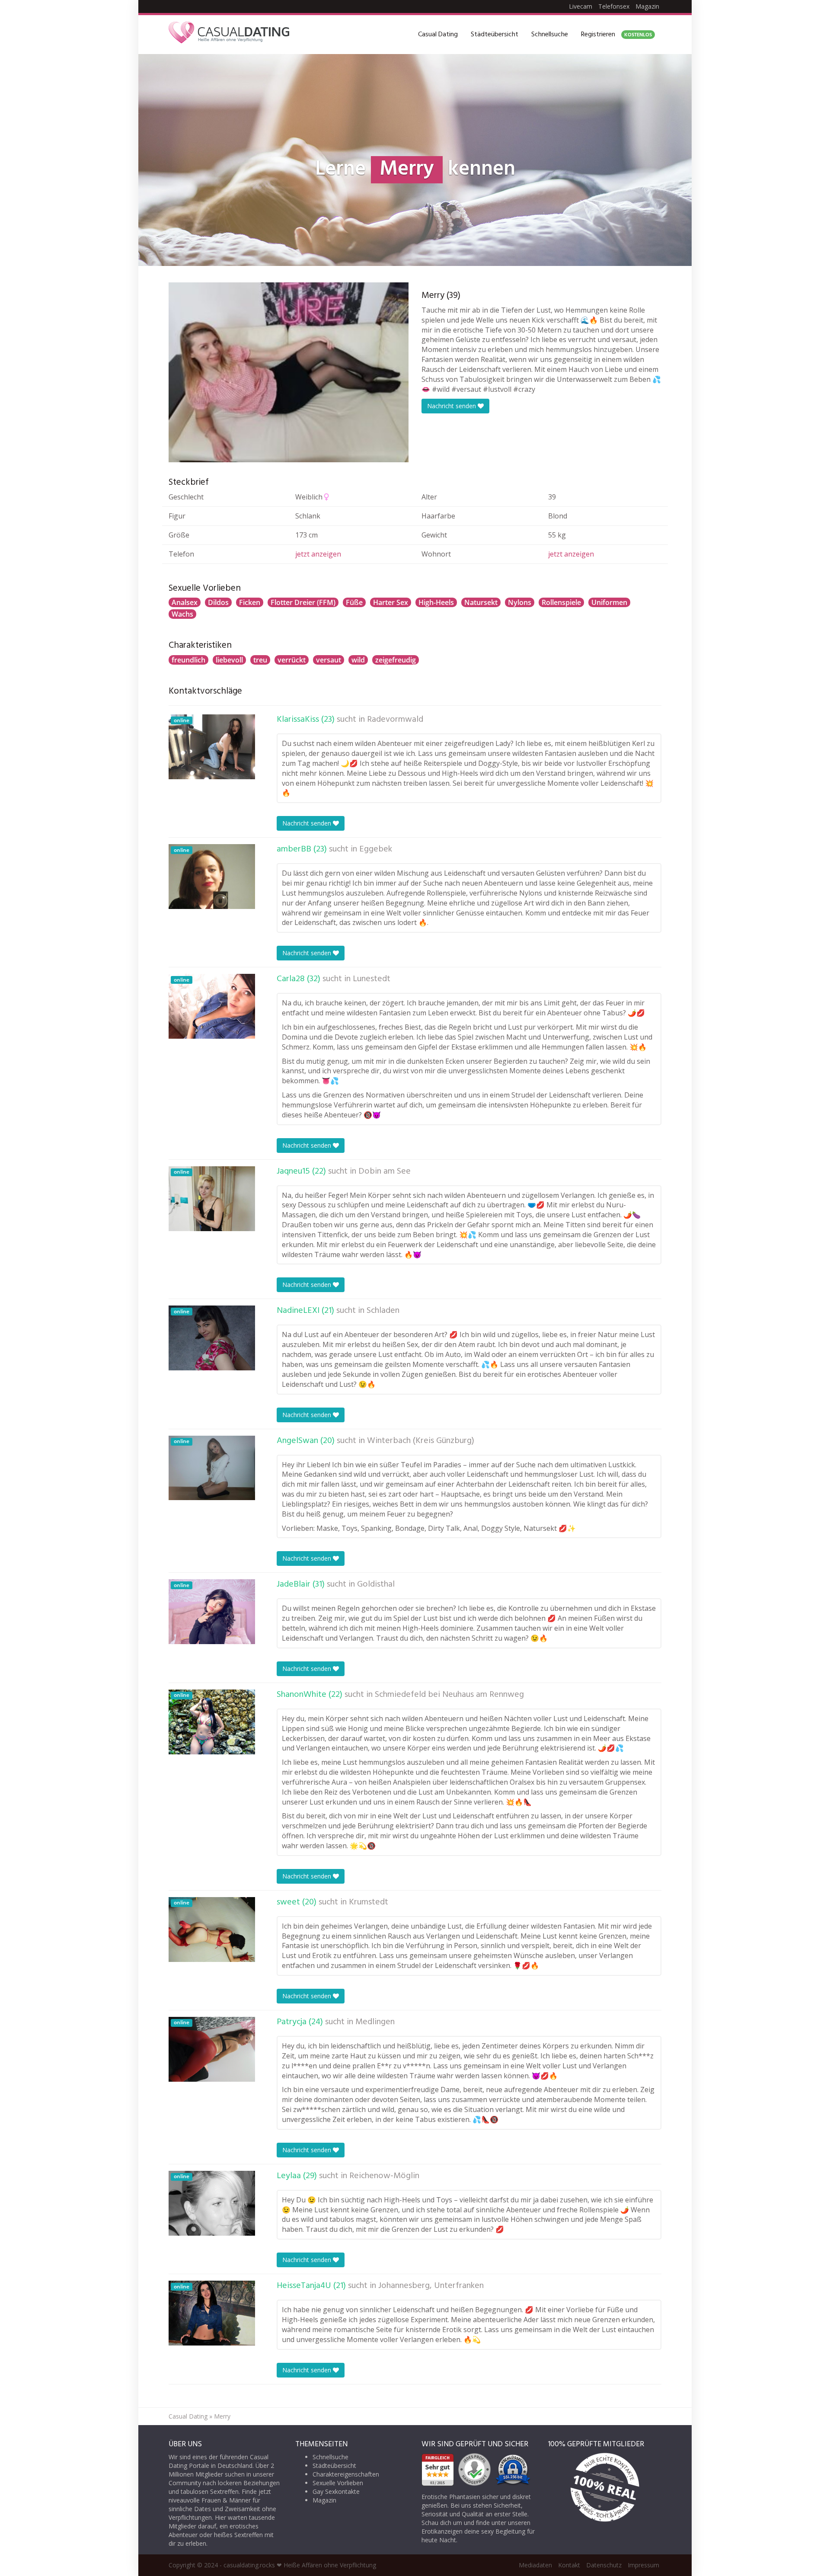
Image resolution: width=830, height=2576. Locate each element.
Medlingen (375, 2022)
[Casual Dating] (229, 35)
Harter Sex (391, 602)
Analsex (185, 602)
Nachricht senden (452, 406)
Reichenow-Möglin (384, 2176)
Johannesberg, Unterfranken (431, 2286)
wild (358, 660)
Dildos (218, 602)
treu (260, 660)
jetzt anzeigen (318, 554)
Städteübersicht (495, 35)
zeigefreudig (396, 660)
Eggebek (376, 849)
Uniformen (609, 602)
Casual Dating (438, 35)
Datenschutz (604, 2565)
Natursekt (481, 602)
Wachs (182, 614)
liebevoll (229, 660)
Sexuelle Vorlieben (338, 2483)
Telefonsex (614, 6)
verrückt (292, 660)
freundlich (188, 660)
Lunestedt (372, 979)
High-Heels (436, 602)
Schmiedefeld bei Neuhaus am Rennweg (449, 1695)
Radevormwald (395, 720)
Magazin (647, 6)
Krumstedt (369, 1902)
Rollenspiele (561, 602)
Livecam (581, 6)
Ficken (250, 602)
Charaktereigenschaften (346, 2474)
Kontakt (569, 2565)
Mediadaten (535, 2565)
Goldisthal (376, 1584)
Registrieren (616, 35)
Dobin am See (385, 1171)
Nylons (520, 602)
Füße (354, 602)
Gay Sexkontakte (336, 2491)
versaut (329, 660)
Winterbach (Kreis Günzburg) (421, 1441)
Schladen (383, 1311)
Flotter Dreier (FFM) (303, 602)
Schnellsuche (550, 35)
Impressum (643, 2565)
